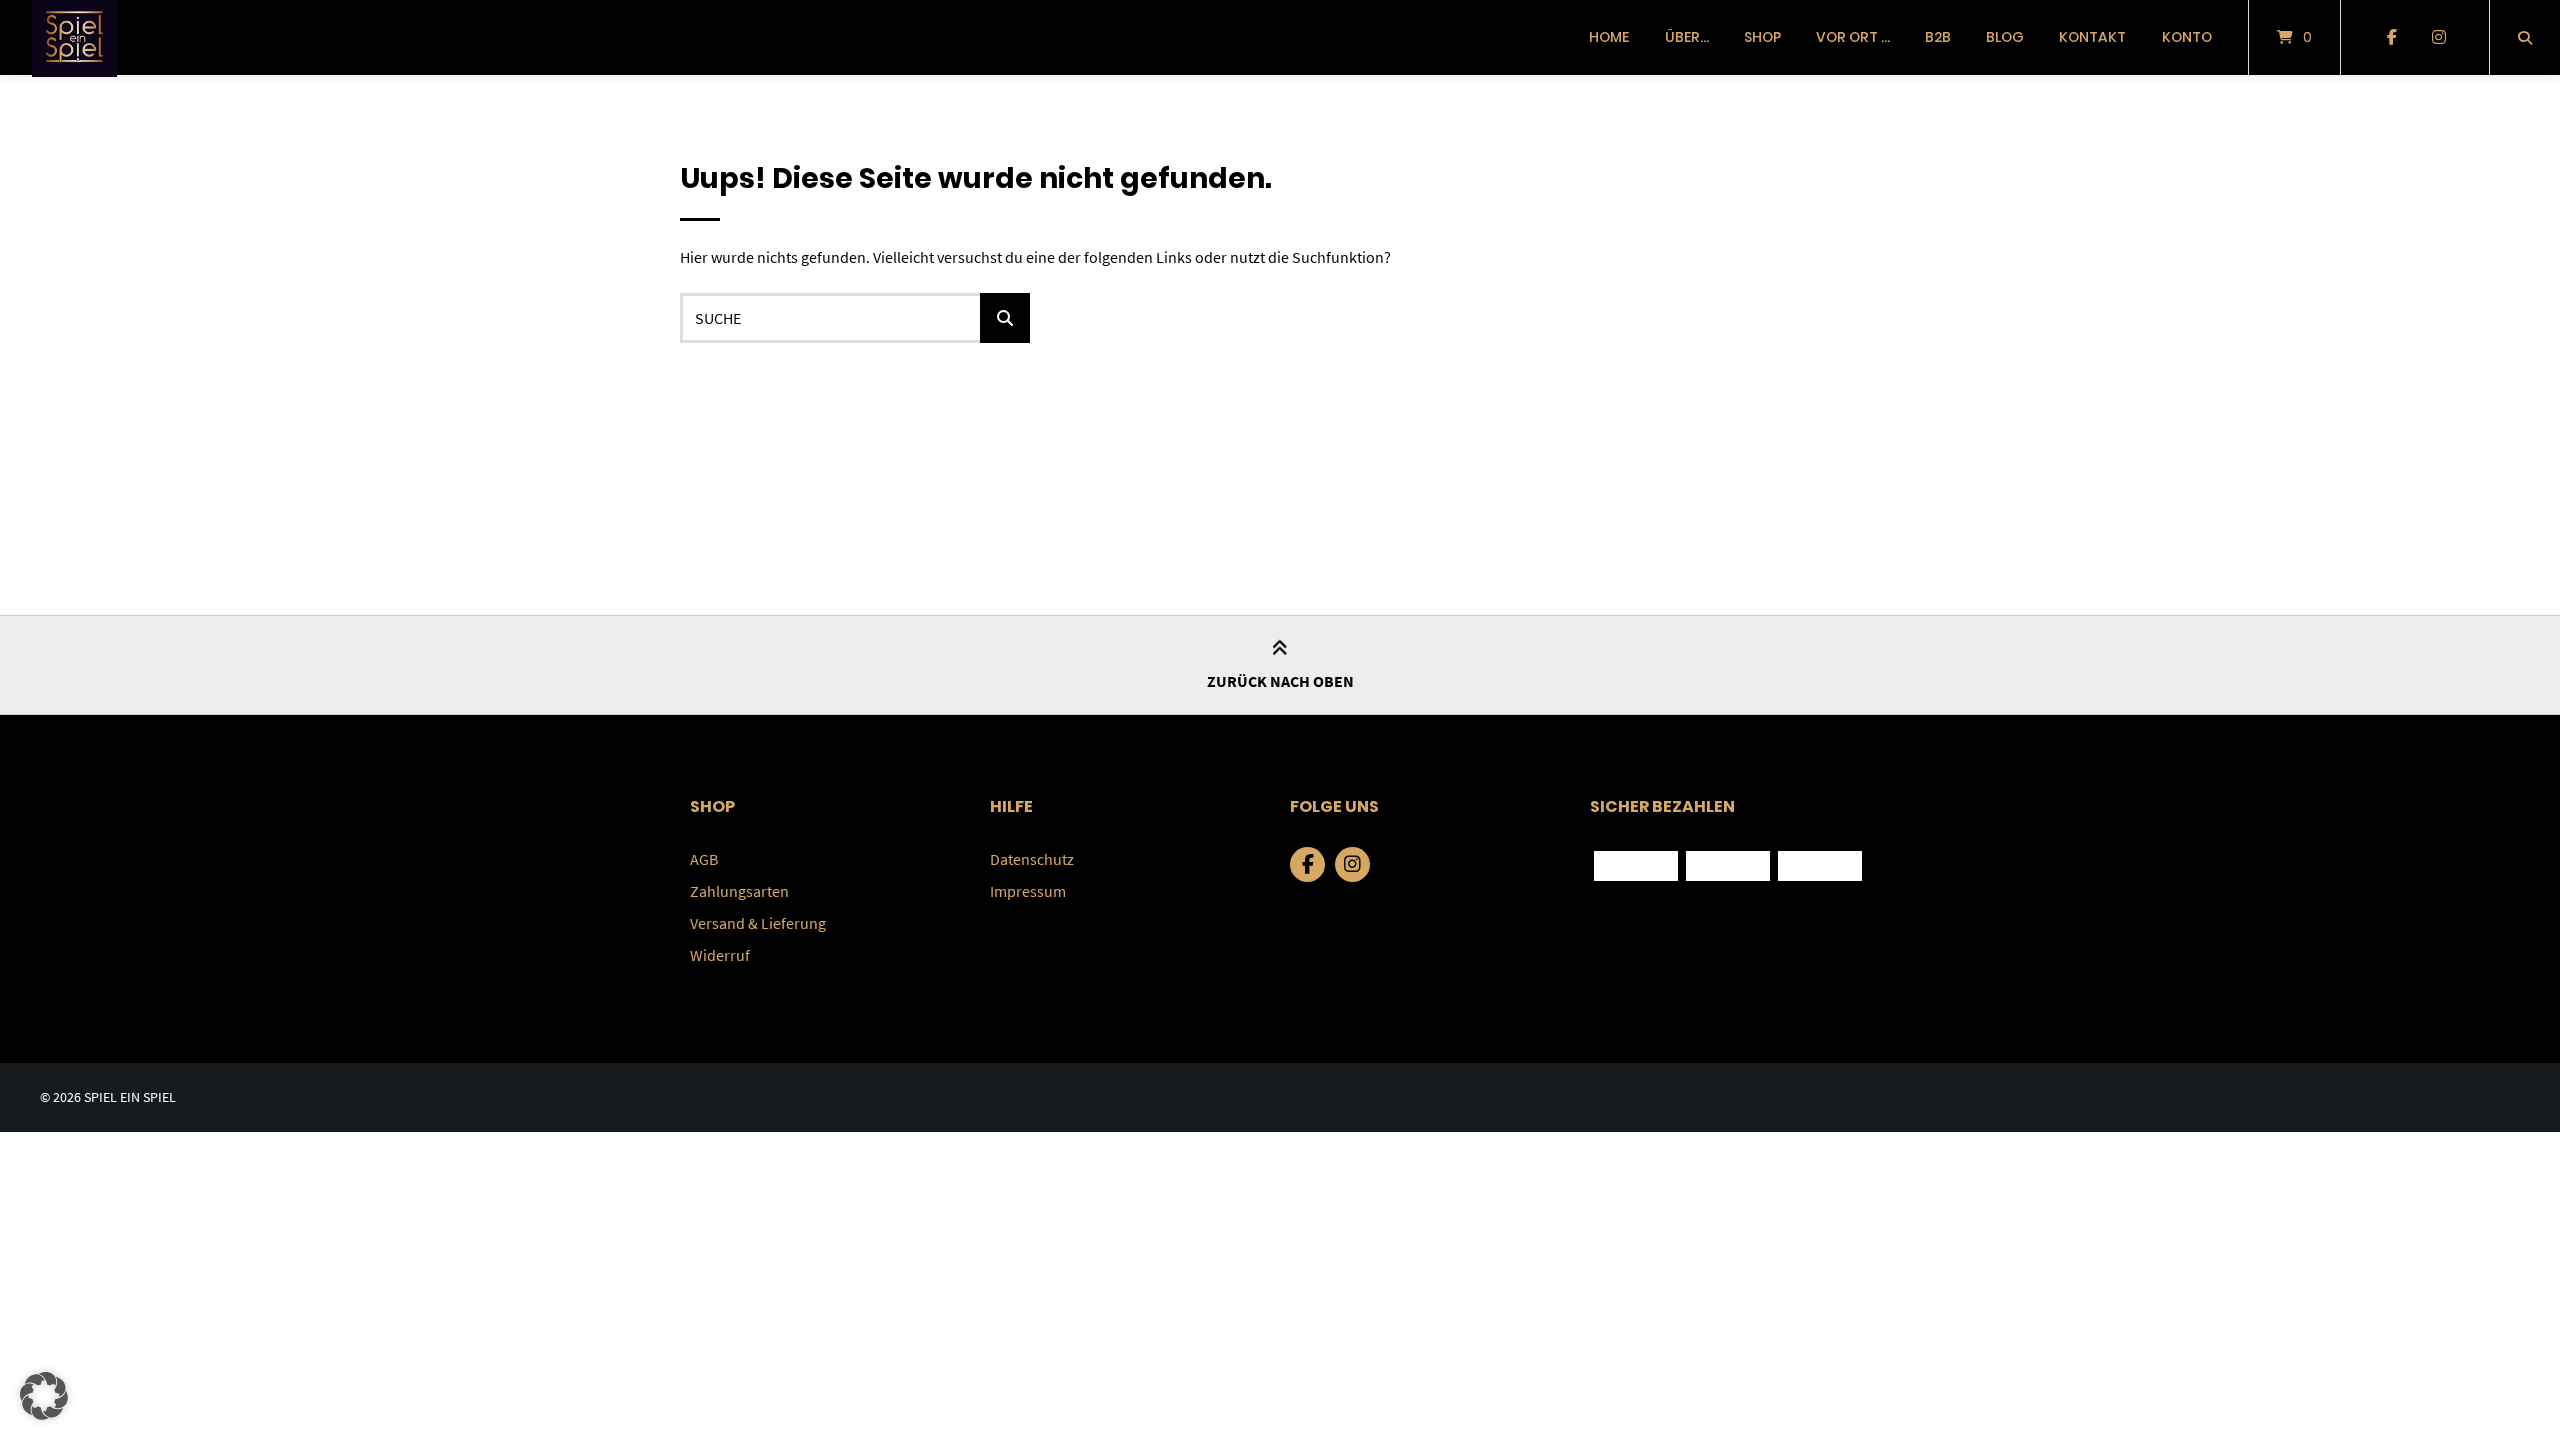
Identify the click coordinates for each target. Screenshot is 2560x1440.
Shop (1762, 37)
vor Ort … (1853, 37)
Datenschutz (1032, 859)
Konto (2187, 37)
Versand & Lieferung (758, 923)
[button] (44, 1396)
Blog (2005, 37)
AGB (704, 859)
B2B (1938, 37)
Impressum (1028, 891)
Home (1609, 37)
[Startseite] (74, 37)
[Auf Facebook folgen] (2391, 38)
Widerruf (720, 955)
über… (1687, 37)
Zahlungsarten (739, 891)
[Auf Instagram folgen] (2438, 38)
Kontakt (2092, 37)
